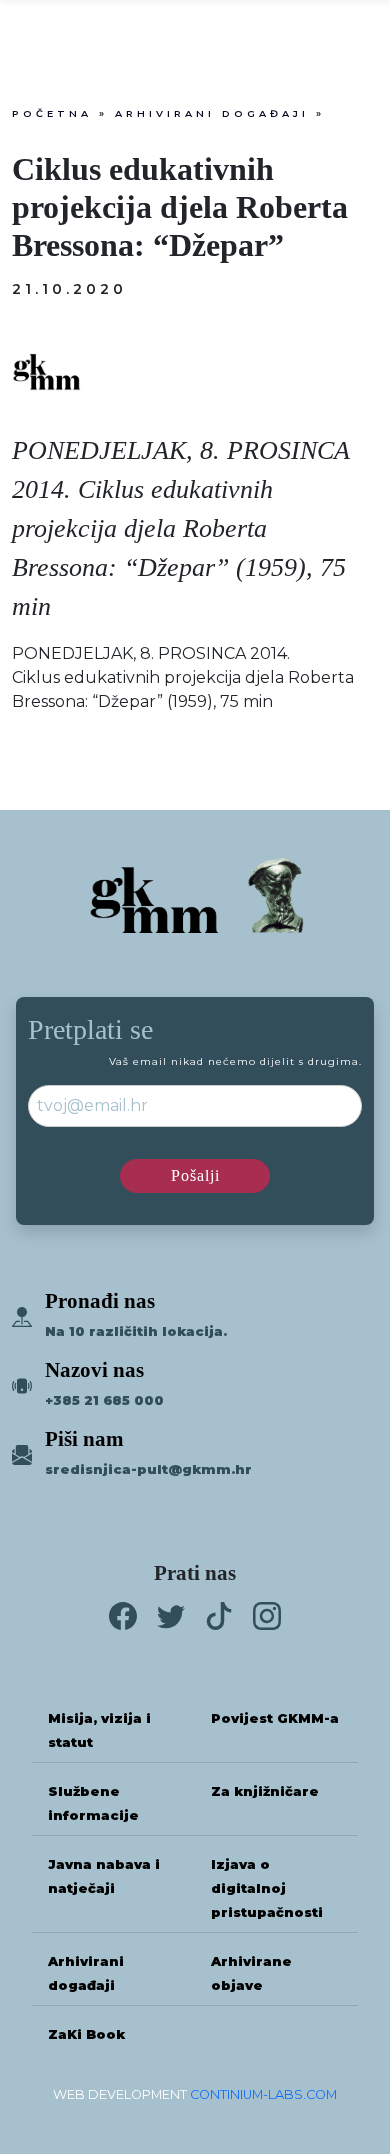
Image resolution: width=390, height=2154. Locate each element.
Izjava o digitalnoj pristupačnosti (267, 1888)
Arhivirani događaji (212, 113)
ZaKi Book (86, 2034)
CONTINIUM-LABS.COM (263, 2094)
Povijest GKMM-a (275, 1718)
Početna (52, 113)
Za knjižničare (265, 1791)
